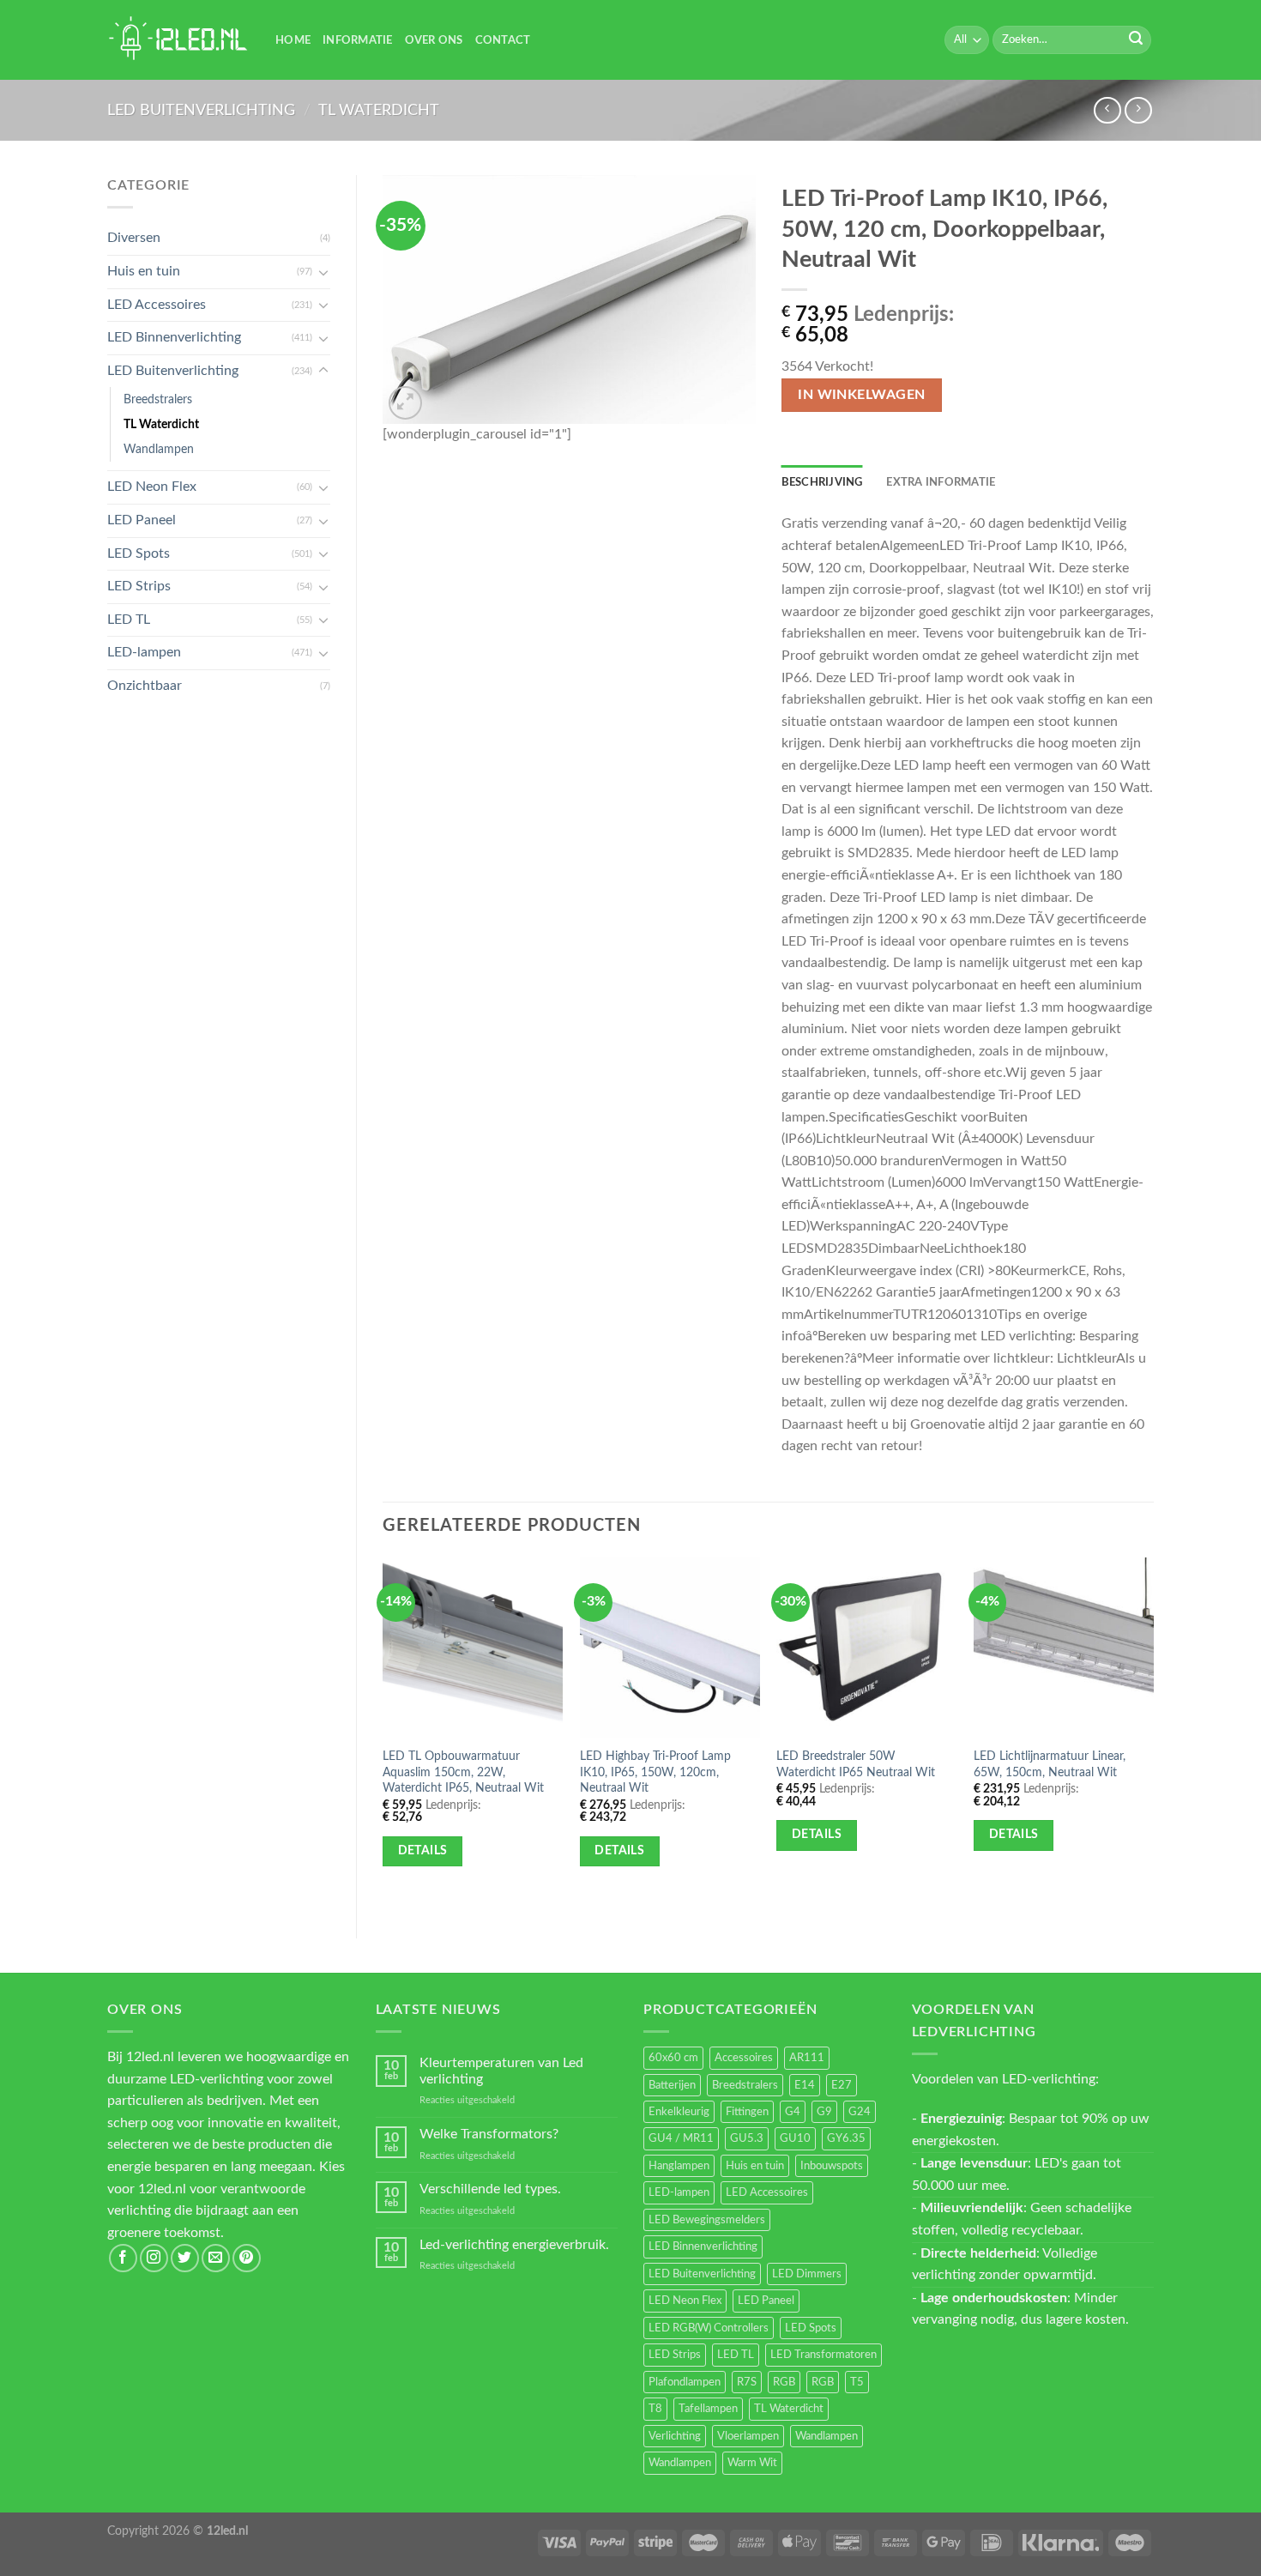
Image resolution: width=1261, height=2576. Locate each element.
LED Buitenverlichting (201, 110)
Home (293, 40)
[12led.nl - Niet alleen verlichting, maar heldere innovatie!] (178, 40)
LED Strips (139, 586)
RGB (784, 2382)
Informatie (358, 40)
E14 (805, 2085)
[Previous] (383, 1733)
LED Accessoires (157, 305)
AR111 (807, 2058)
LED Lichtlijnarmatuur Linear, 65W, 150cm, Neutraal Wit (1050, 1764)
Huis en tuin (144, 271)
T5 (857, 2382)
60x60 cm (673, 2058)
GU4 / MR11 (681, 2138)
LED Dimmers (807, 2274)
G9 (824, 2112)
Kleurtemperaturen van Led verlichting (501, 2071)
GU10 (795, 2138)
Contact (503, 40)
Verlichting (675, 2436)
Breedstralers (158, 399)
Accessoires (744, 2058)
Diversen (134, 238)
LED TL (129, 620)
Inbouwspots (832, 2166)
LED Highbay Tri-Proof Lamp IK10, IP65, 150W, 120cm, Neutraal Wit (655, 1772)
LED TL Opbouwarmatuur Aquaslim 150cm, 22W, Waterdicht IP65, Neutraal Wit (463, 1772)
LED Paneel (142, 520)
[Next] (1153, 1733)
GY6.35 (846, 2138)
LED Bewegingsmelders (707, 2220)
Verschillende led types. (490, 2189)
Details (423, 1851)
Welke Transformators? (489, 2134)
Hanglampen (679, 2166)
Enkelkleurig (679, 2112)
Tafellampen (708, 2409)
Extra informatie (941, 482)
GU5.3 (747, 2138)
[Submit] (1136, 40)
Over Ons (434, 40)
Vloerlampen (748, 2436)
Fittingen (747, 2112)
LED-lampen (144, 652)
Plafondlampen (685, 2382)
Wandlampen (159, 449)
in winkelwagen (862, 395)
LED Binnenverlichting (174, 337)
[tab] (822, 482)
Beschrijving (822, 482)
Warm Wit (752, 2463)
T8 (655, 2409)
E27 (842, 2085)
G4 (793, 2112)
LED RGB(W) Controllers (709, 2328)
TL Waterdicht (379, 110)
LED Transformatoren (824, 2355)
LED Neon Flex (152, 487)
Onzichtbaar (145, 686)
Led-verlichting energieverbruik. (514, 2245)
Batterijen (672, 2085)
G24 (860, 2112)
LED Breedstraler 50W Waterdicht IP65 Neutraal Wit (856, 1764)
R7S (747, 2382)
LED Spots (139, 553)
